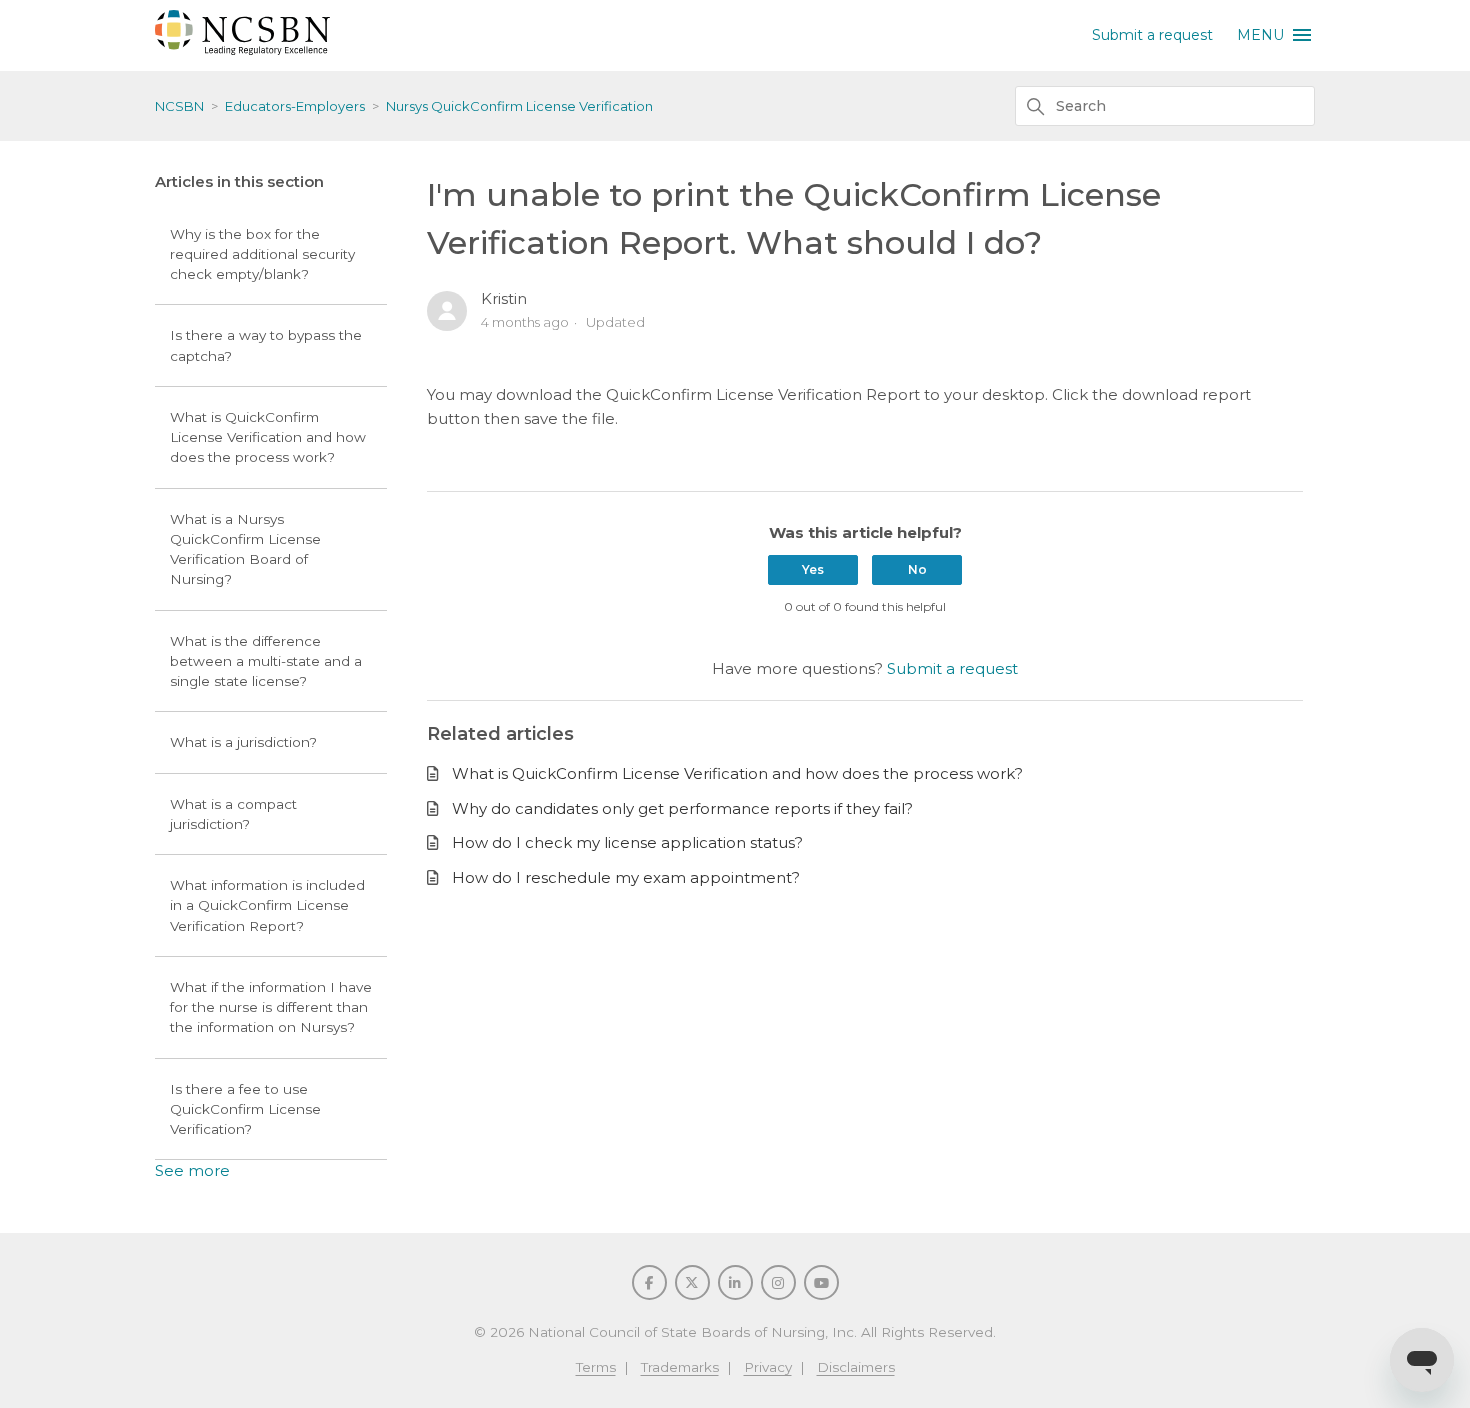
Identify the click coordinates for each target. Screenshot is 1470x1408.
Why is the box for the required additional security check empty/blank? (262, 254)
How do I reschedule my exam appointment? (626, 877)
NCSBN (179, 106)
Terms (596, 1367)
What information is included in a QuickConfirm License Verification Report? (267, 905)
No (917, 569)
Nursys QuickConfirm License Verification (519, 106)
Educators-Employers (295, 106)
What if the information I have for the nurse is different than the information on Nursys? (271, 1007)
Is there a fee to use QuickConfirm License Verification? (245, 1109)
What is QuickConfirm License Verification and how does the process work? (268, 437)
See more (192, 1170)
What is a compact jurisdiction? (233, 814)
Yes (813, 569)
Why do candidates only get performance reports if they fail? (682, 808)
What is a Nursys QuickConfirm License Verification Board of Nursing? (245, 549)
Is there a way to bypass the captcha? (266, 345)
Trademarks (680, 1367)
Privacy (768, 1367)
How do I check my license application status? (627, 842)
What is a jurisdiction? (243, 742)
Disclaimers (856, 1367)
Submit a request (1152, 35)
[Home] (242, 49)
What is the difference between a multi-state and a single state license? (266, 661)
